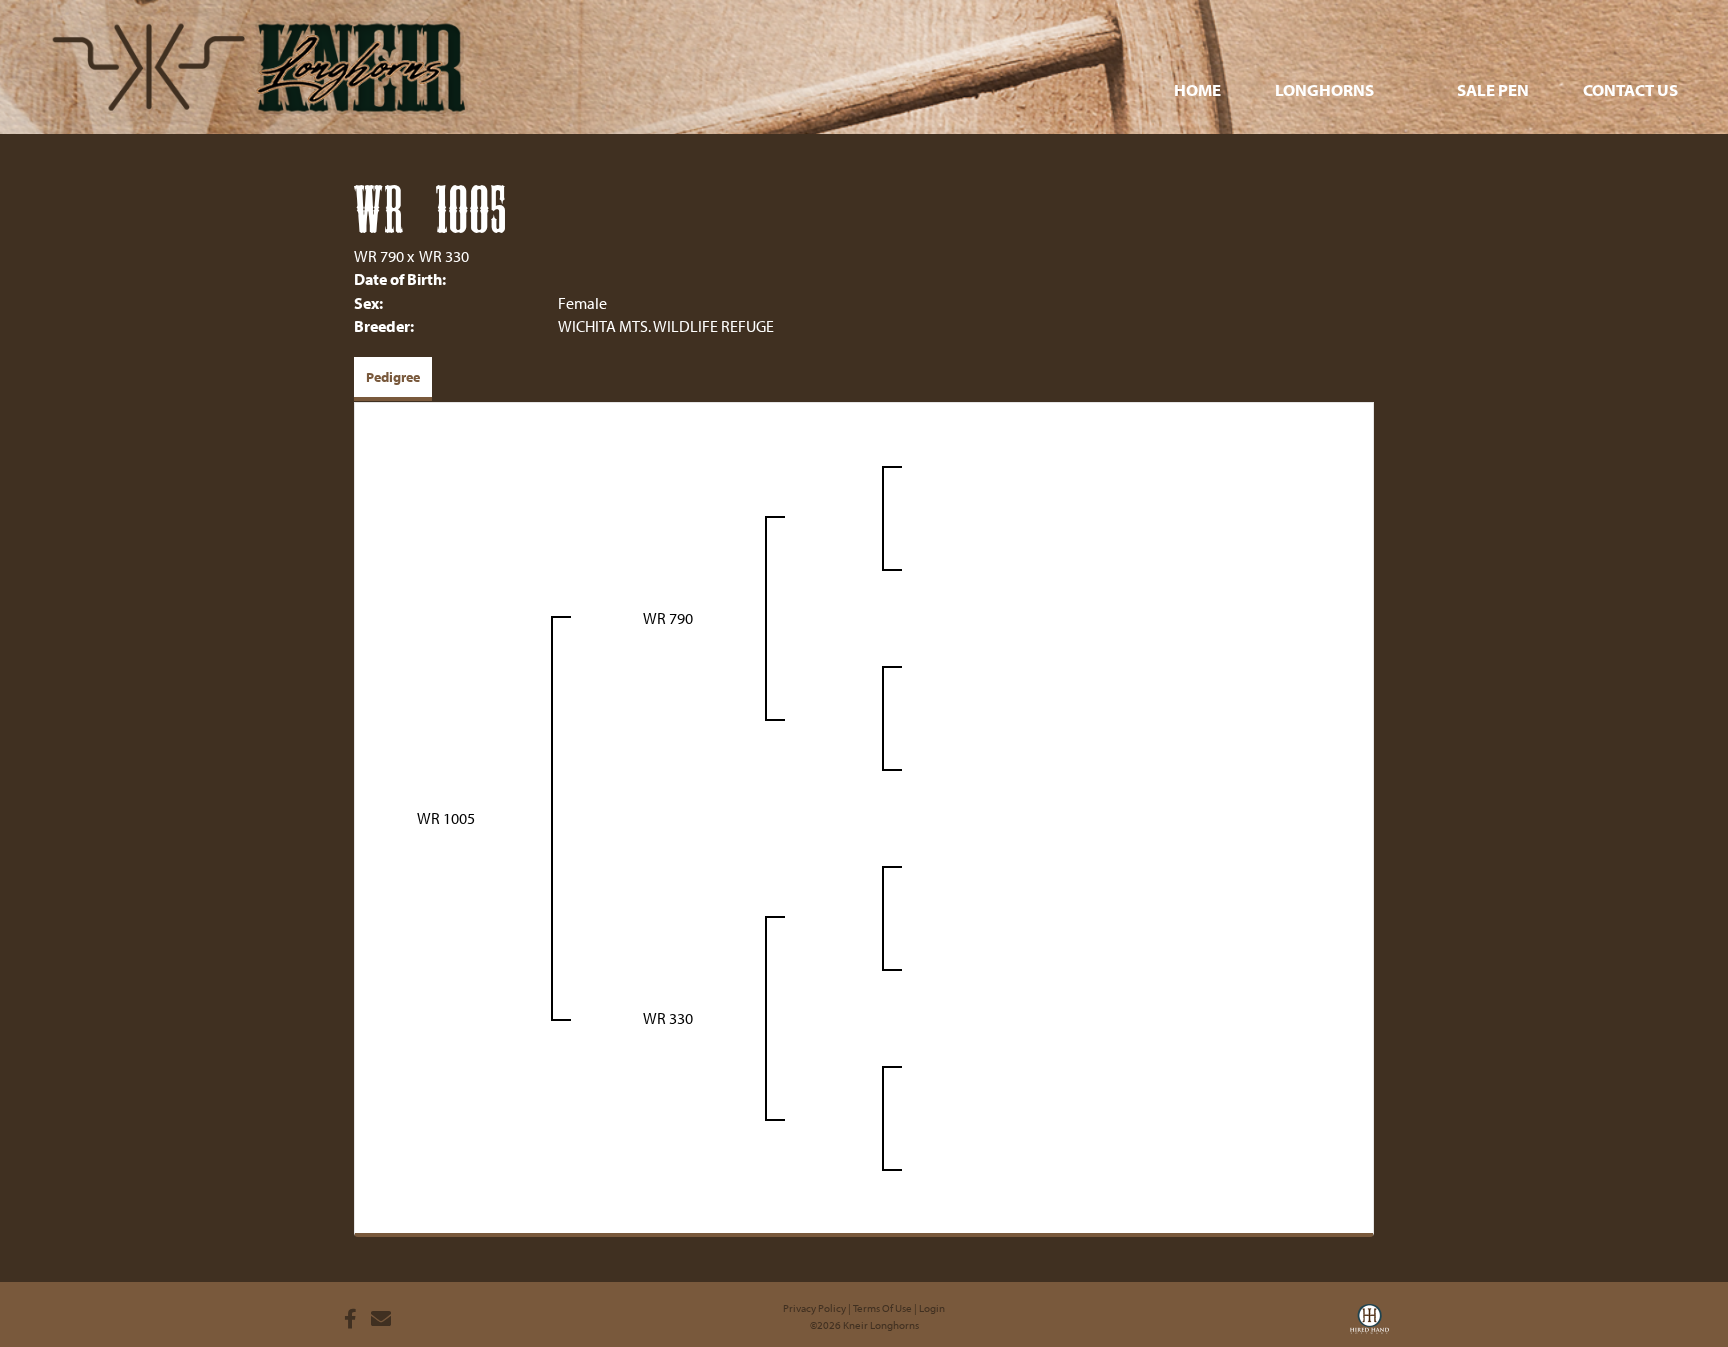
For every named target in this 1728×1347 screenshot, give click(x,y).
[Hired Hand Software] (1369, 1325)
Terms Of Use (882, 1308)
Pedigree (393, 377)
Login (932, 1308)
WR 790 (379, 256)
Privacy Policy (814, 1308)
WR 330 (444, 256)
